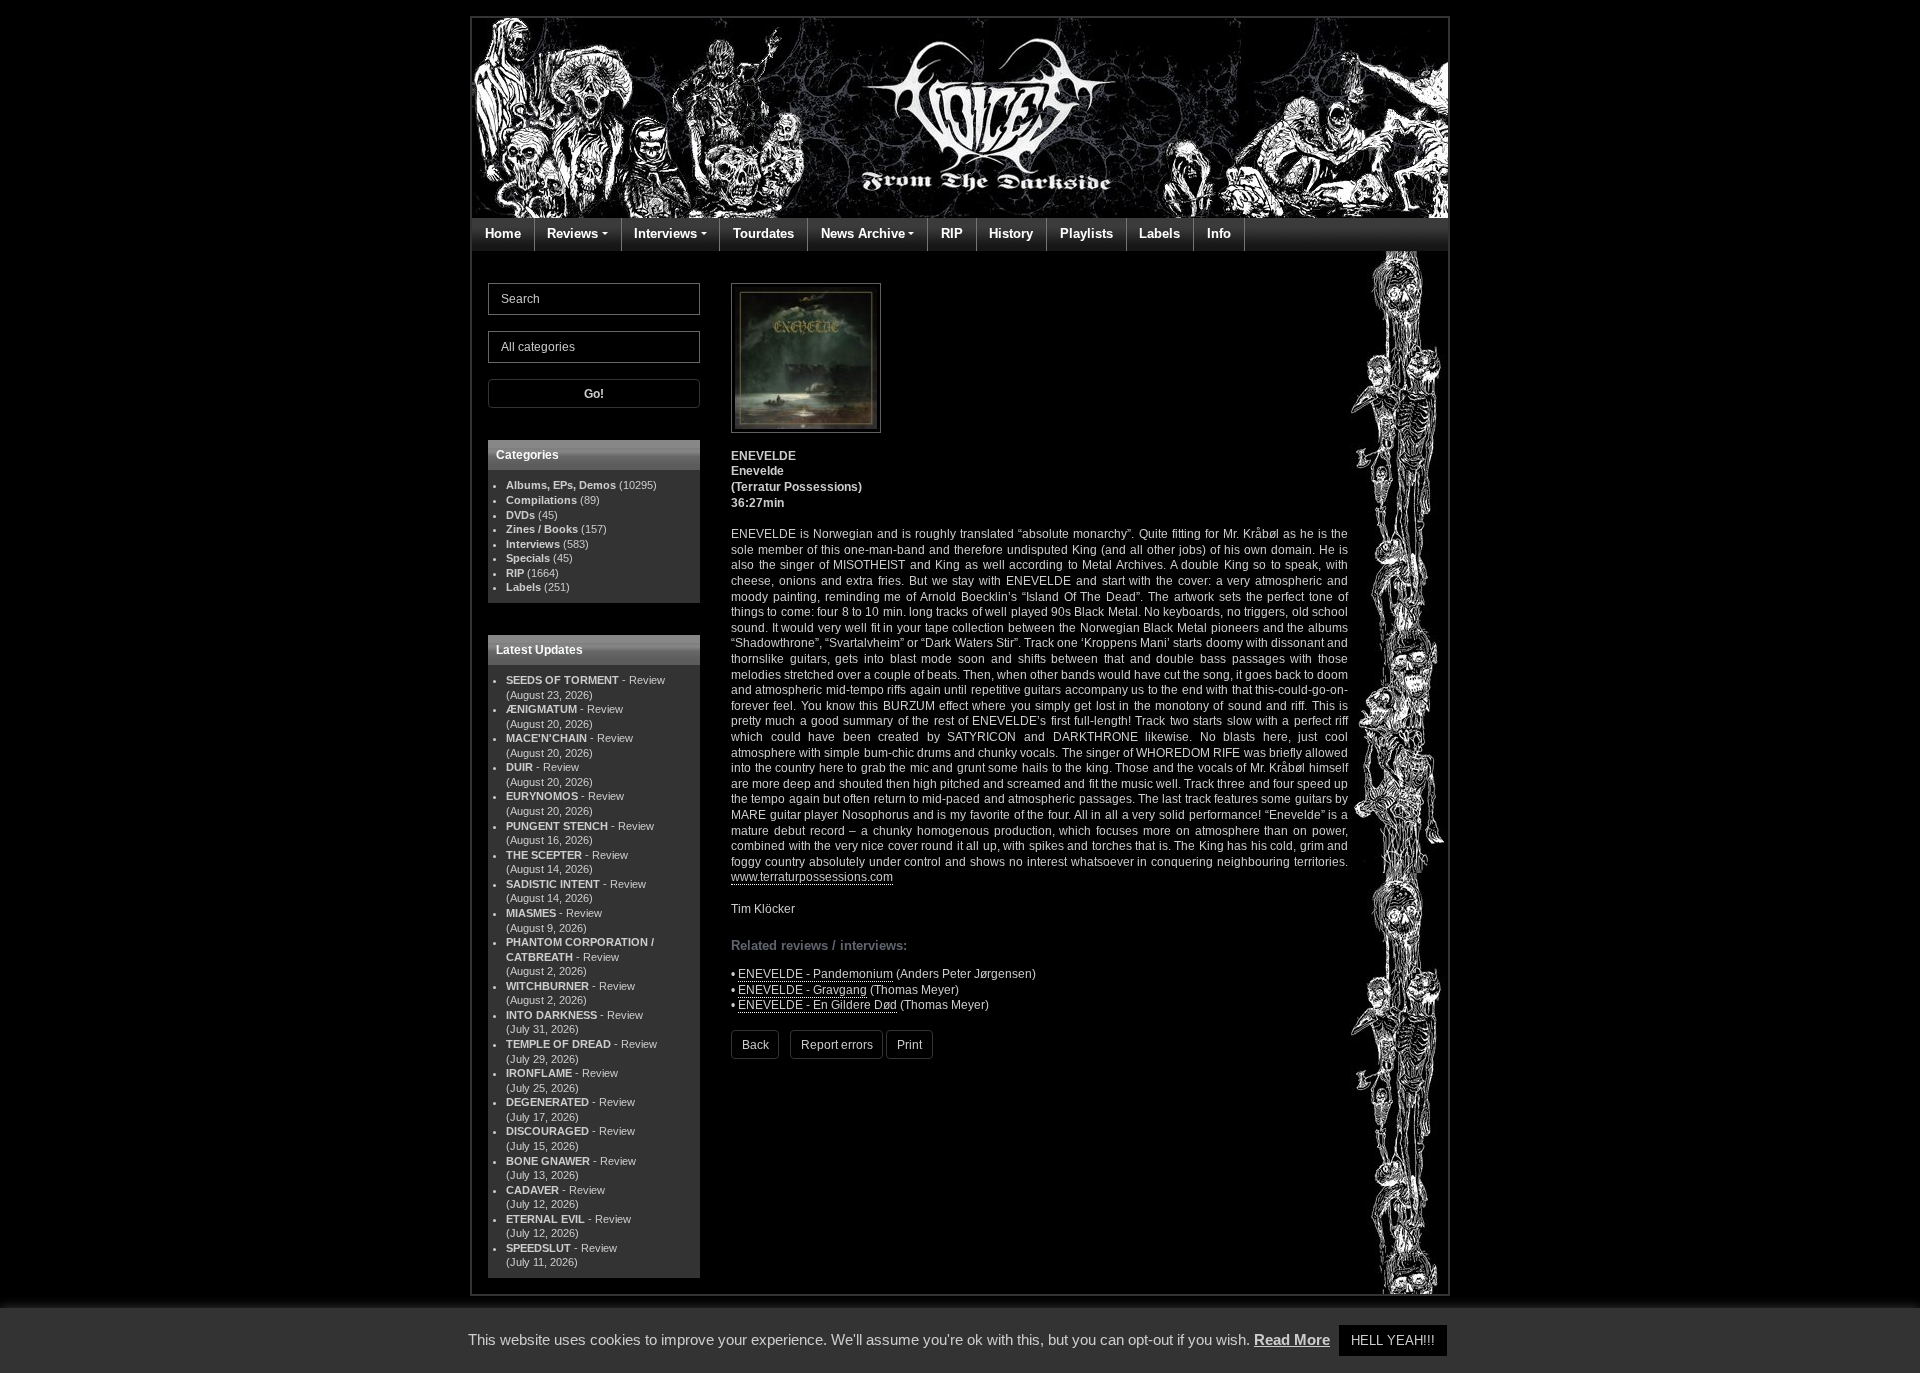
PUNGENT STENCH (557, 826)
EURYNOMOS (542, 796)
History (1011, 233)
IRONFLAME (539, 1073)
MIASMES (531, 913)
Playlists (1086, 233)
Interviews (665, 233)
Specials (528, 558)
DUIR (519, 767)
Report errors (837, 1045)
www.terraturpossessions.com (812, 877)
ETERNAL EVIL (545, 1219)
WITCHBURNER (547, 986)
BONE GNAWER (548, 1161)
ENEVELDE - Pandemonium (815, 974)
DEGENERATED (547, 1102)
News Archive (863, 233)
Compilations (541, 500)
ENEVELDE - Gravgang (802, 990)
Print (909, 1045)
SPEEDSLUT (538, 1248)
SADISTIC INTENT (553, 884)
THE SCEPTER (544, 855)
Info (1219, 233)
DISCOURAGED (547, 1131)
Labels (1159, 233)
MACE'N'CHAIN (546, 738)
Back (755, 1045)
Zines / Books (542, 529)
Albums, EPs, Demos (561, 485)
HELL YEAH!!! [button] (1393, 1340)
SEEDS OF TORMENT (562, 680)
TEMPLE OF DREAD (558, 1044)
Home (503, 233)
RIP (952, 233)
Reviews (572, 233)
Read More (1292, 1339)
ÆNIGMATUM (541, 709)
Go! (594, 394)
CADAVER (532, 1190)
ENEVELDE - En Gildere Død (817, 1005)
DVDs (520, 515)
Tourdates (763, 233)
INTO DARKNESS (551, 1015)
